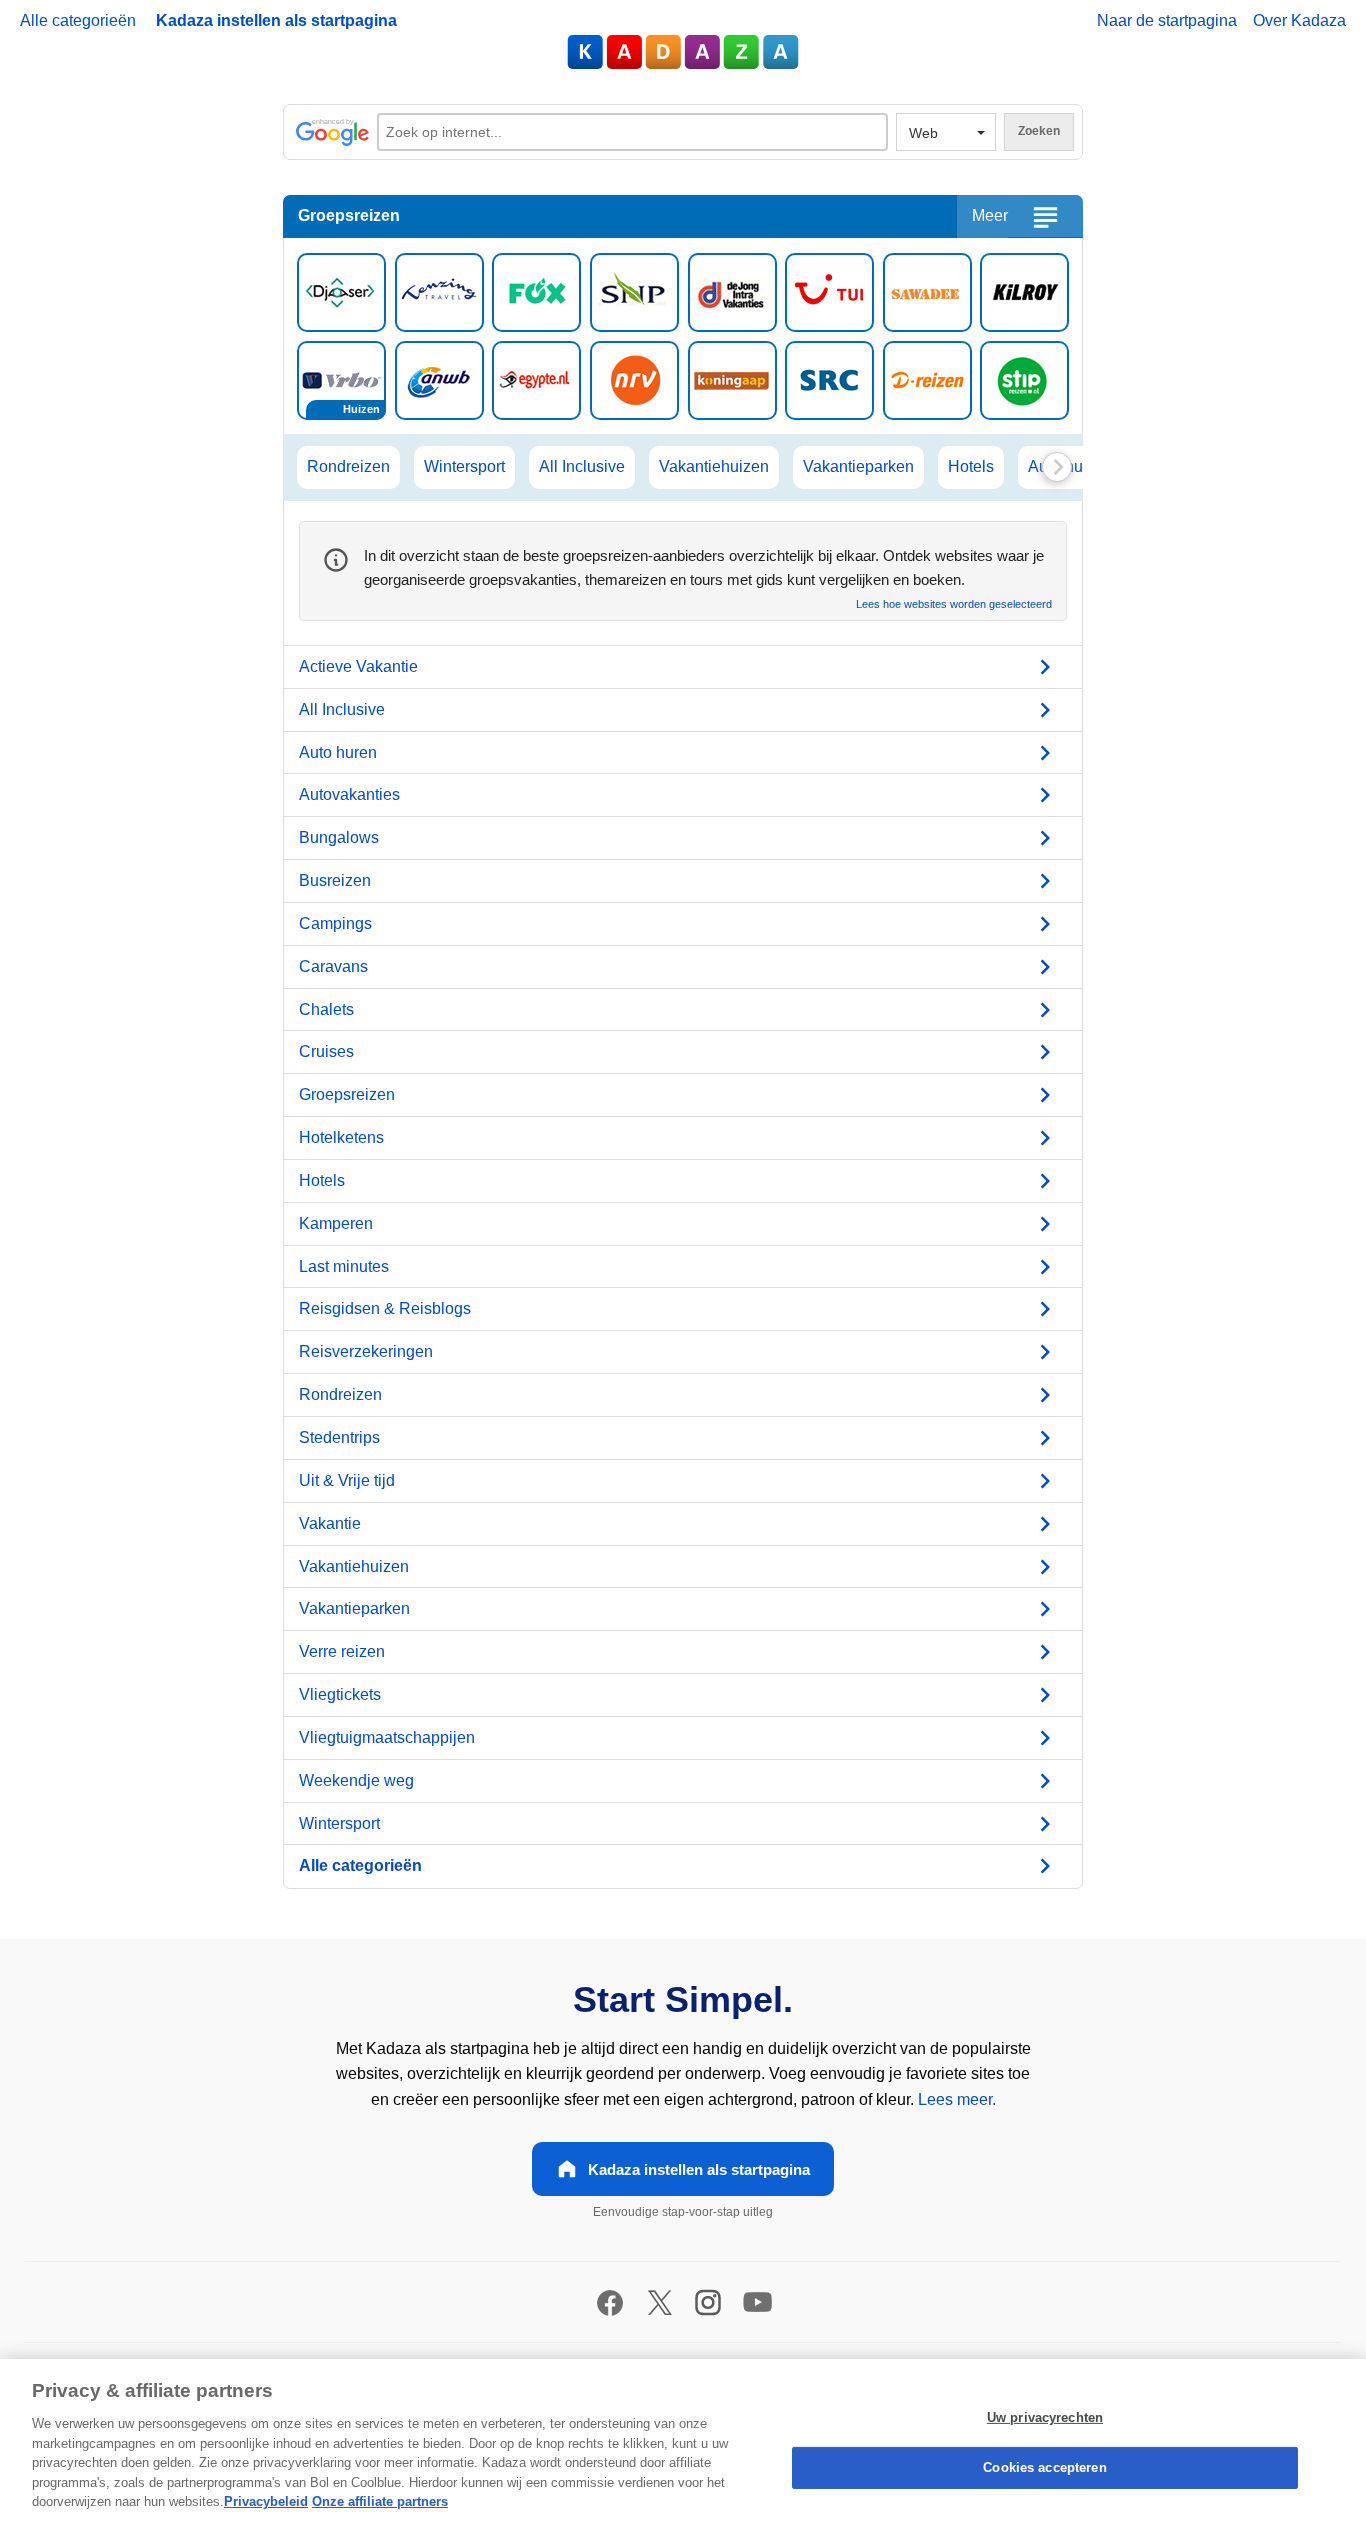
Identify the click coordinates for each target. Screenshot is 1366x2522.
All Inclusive (582, 466)
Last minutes (344, 1266)
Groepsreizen (347, 1094)
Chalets (326, 1009)
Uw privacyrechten (1045, 2417)
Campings (335, 923)
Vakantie (330, 1523)
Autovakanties (349, 794)
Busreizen (335, 880)
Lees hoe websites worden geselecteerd (954, 604)
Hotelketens (341, 1137)
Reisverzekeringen (366, 1351)
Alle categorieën (78, 20)
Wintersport (464, 466)
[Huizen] (341, 378)
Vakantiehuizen (714, 466)
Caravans (333, 966)
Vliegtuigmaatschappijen (387, 1737)
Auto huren (338, 752)
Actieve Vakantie (358, 666)
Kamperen (336, 1223)
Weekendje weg (356, 1780)
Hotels (971, 466)
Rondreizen (348, 466)
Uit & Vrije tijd (347, 1480)
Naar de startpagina (1167, 20)
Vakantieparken (858, 466)
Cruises (326, 1051)
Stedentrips (339, 1437)
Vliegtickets (340, 1694)
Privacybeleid (266, 2501)
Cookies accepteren (1044, 2467)
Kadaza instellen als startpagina (276, 20)
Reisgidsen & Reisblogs (385, 1308)
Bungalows (339, 837)
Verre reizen (342, 1651)
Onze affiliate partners (380, 2501)
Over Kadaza (1299, 20)
